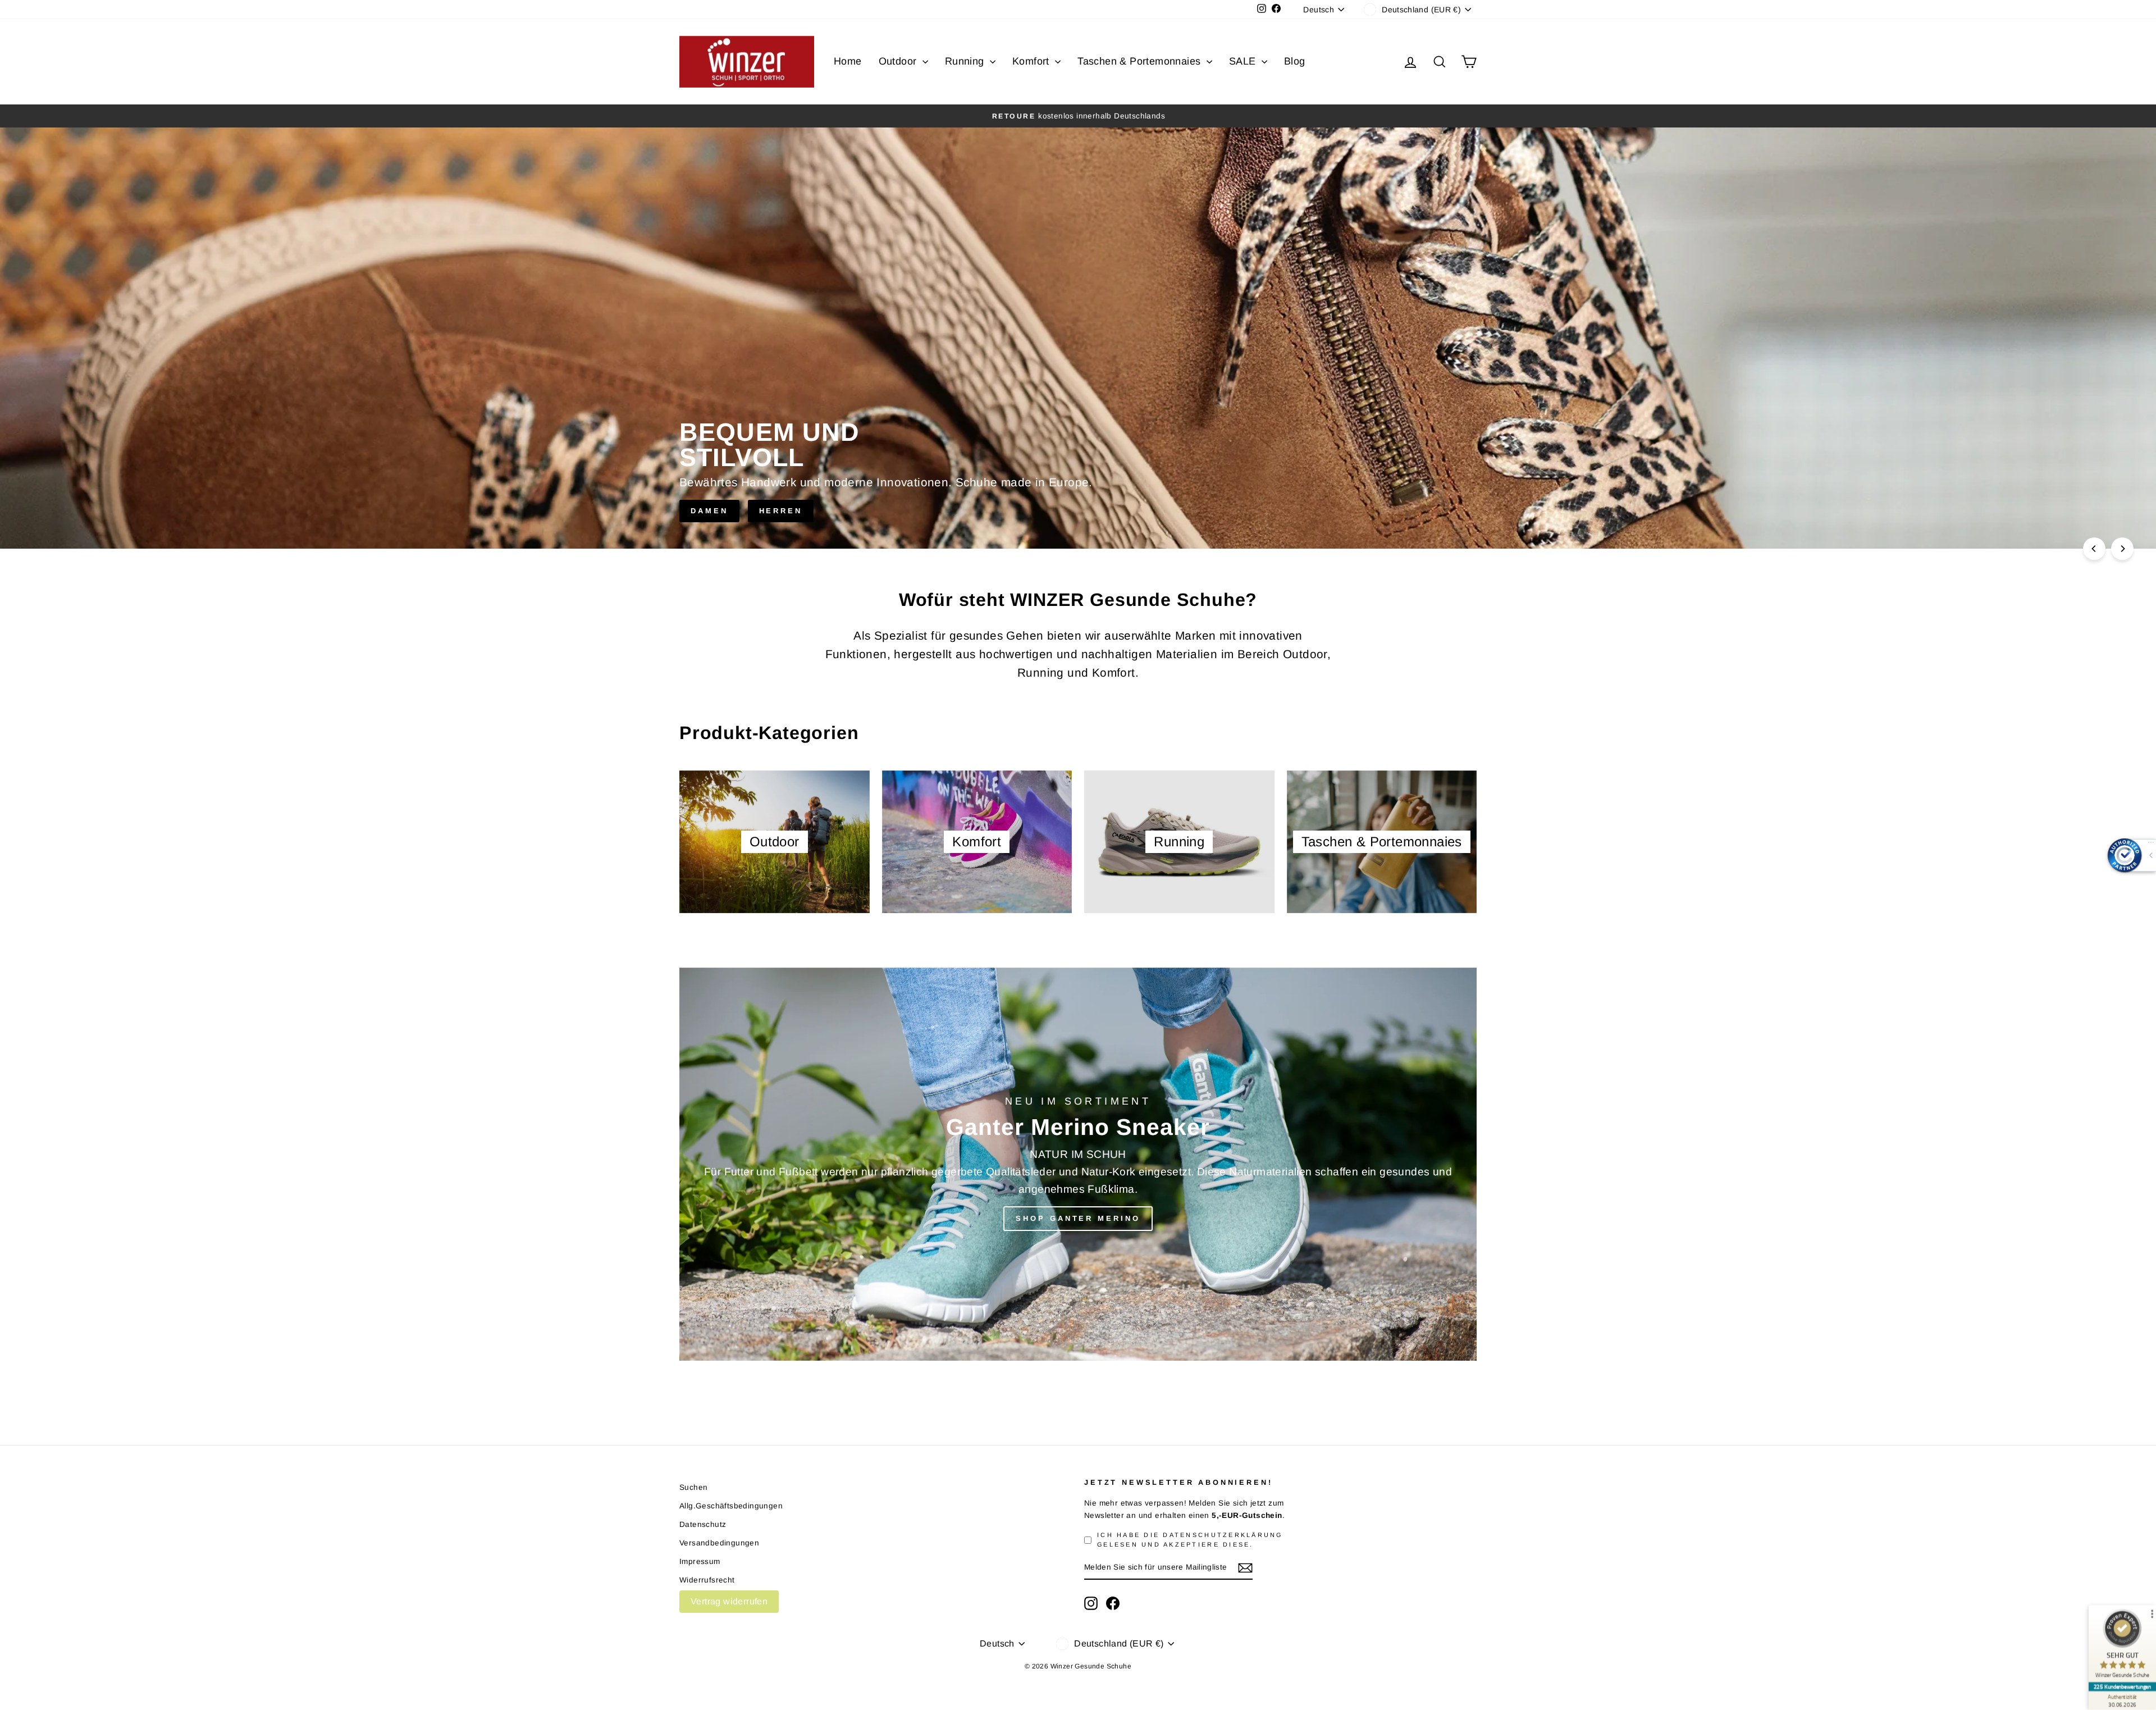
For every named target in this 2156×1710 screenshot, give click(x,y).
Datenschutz (703, 1524)
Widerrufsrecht (707, 1580)
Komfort (1032, 61)
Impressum (700, 1561)
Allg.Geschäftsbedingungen (731, 1506)
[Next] (2122, 549)
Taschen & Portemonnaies (1141, 61)
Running (966, 61)
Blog (1295, 61)
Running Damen (1287, 387)
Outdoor (899, 61)
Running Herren (1413, 387)
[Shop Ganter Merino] (1078, 1164)
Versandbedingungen (719, 1543)
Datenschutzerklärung (1223, 1535)
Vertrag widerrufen (729, 1601)
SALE (1244, 61)
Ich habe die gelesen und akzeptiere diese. (1190, 1540)
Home (848, 61)
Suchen (693, 1487)
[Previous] (2094, 549)
